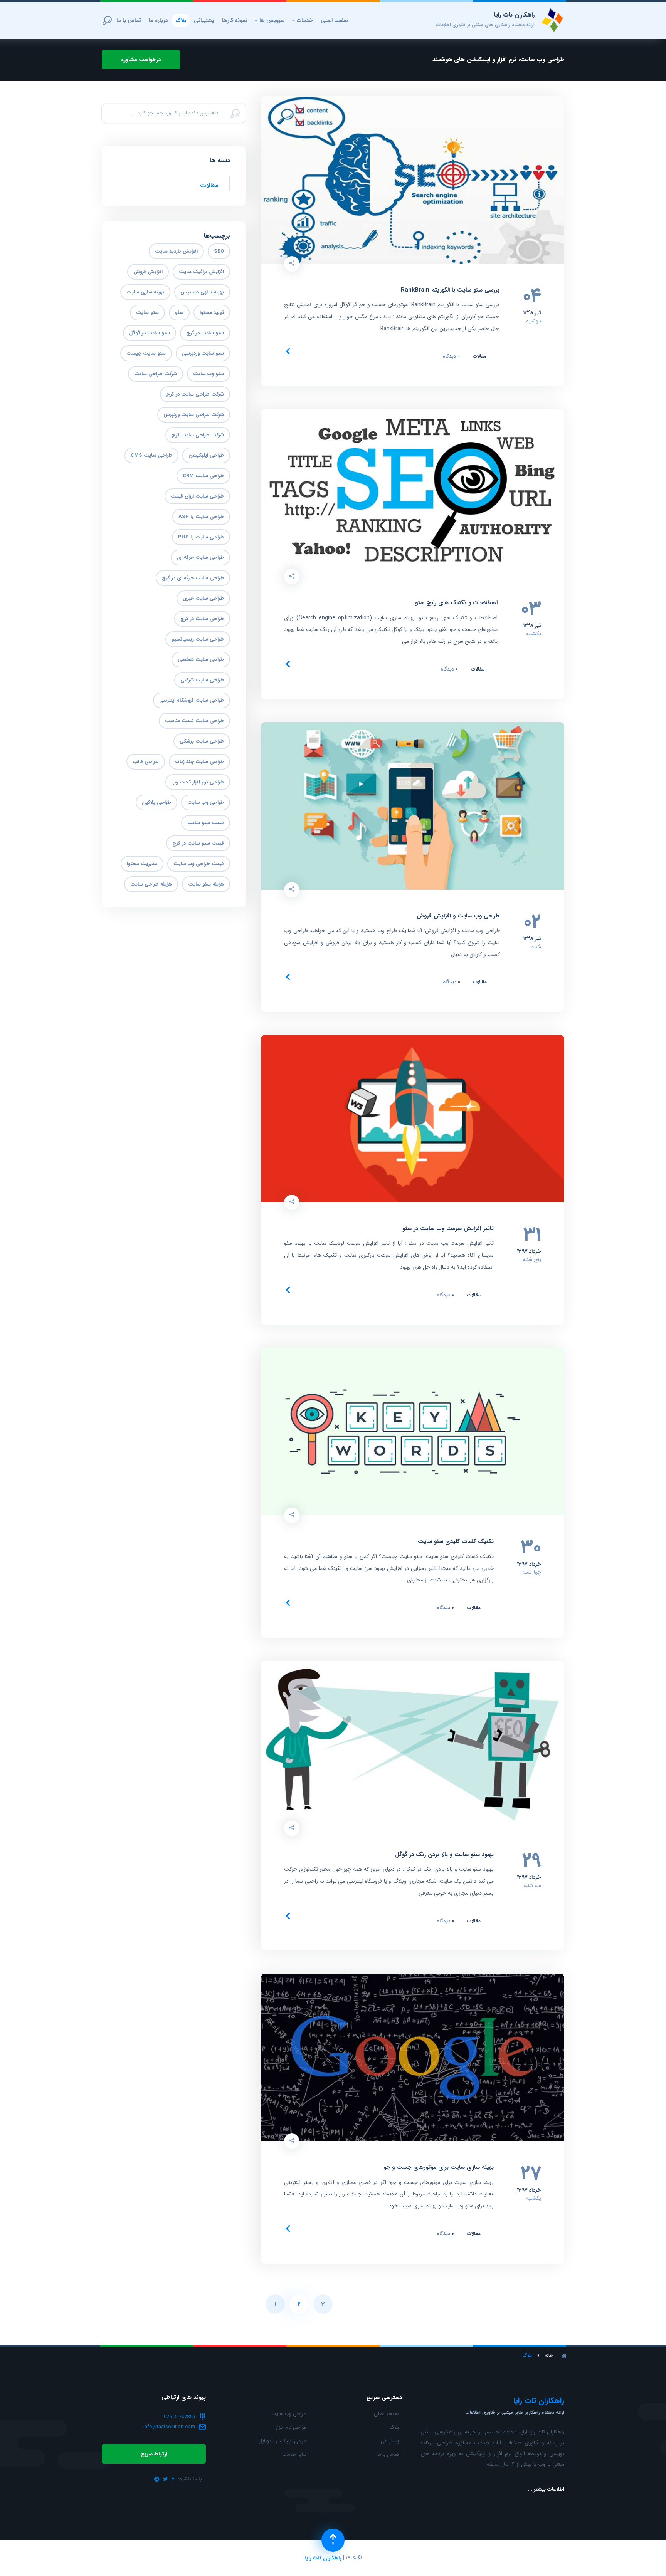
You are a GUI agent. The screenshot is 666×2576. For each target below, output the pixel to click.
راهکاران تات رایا (323, 2558)
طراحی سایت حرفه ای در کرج (193, 578)
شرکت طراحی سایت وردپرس (194, 415)
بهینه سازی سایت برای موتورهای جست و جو (439, 2168)
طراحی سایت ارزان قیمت (197, 496)
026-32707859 (179, 2417)
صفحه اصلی (334, 20)
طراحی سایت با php (201, 537)
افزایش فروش (148, 272)
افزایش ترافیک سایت (201, 272)
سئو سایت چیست (146, 353)
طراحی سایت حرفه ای (200, 558)
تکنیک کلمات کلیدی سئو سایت (456, 1542)
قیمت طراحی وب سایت (199, 864)
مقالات (480, 356)
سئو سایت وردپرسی (203, 353)
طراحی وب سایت (206, 802)
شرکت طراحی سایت (156, 374)
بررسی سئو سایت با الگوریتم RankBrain (450, 290)
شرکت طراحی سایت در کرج (195, 394)
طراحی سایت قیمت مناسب (194, 721)
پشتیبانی (204, 20)
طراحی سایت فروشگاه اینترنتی (192, 700)
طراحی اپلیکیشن (206, 455)
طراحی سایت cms (151, 455)
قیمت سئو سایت (206, 823)
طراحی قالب (146, 762)
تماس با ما (129, 20)
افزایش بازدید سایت (176, 251)
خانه (549, 2356)
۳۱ (532, 1235)
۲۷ (531, 2174)
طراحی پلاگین (156, 802)
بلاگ (181, 20)
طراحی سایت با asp (201, 517)
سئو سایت (147, 313)
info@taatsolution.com (169, 2427)
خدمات (303, 20)
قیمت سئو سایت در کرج (198, 843)
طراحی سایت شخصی (201, 660)
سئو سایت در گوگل (150, 333)
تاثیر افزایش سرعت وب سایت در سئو (448, 1229)
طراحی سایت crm (203, 476)
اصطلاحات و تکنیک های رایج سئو (456, 603)
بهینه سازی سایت (145, 292)
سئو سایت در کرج (205, 333)
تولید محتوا (212, 313)
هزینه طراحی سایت (151, 884)
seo (219, 251)
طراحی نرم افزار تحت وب (198, 782)
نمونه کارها (235, 20)
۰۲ (532, 922)
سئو (179, 313)
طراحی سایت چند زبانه (199, 762)
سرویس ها (270, 20)
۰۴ (532, 297)
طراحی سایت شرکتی (202, 680)
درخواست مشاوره (141, 60)
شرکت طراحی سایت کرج (198, 435)
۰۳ (531, 609)
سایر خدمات (294, 2454)
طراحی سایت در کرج (202, 619)
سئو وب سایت (209, 374)
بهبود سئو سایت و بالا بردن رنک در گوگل (444, 1855)
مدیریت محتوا (142, 864)
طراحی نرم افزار (291, 2428)
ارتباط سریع (154, 2454)
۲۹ (532, 1861)
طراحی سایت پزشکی (202, 741)
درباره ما (158, 20)
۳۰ (531, 1548)
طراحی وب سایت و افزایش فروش (458, 916)
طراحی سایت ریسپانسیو (198, 639)
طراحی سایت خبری (203, 598)
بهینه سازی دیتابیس (202, 292)
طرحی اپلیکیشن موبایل (283, 2441)
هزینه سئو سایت (206, 884)
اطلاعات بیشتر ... (546, 2489)
